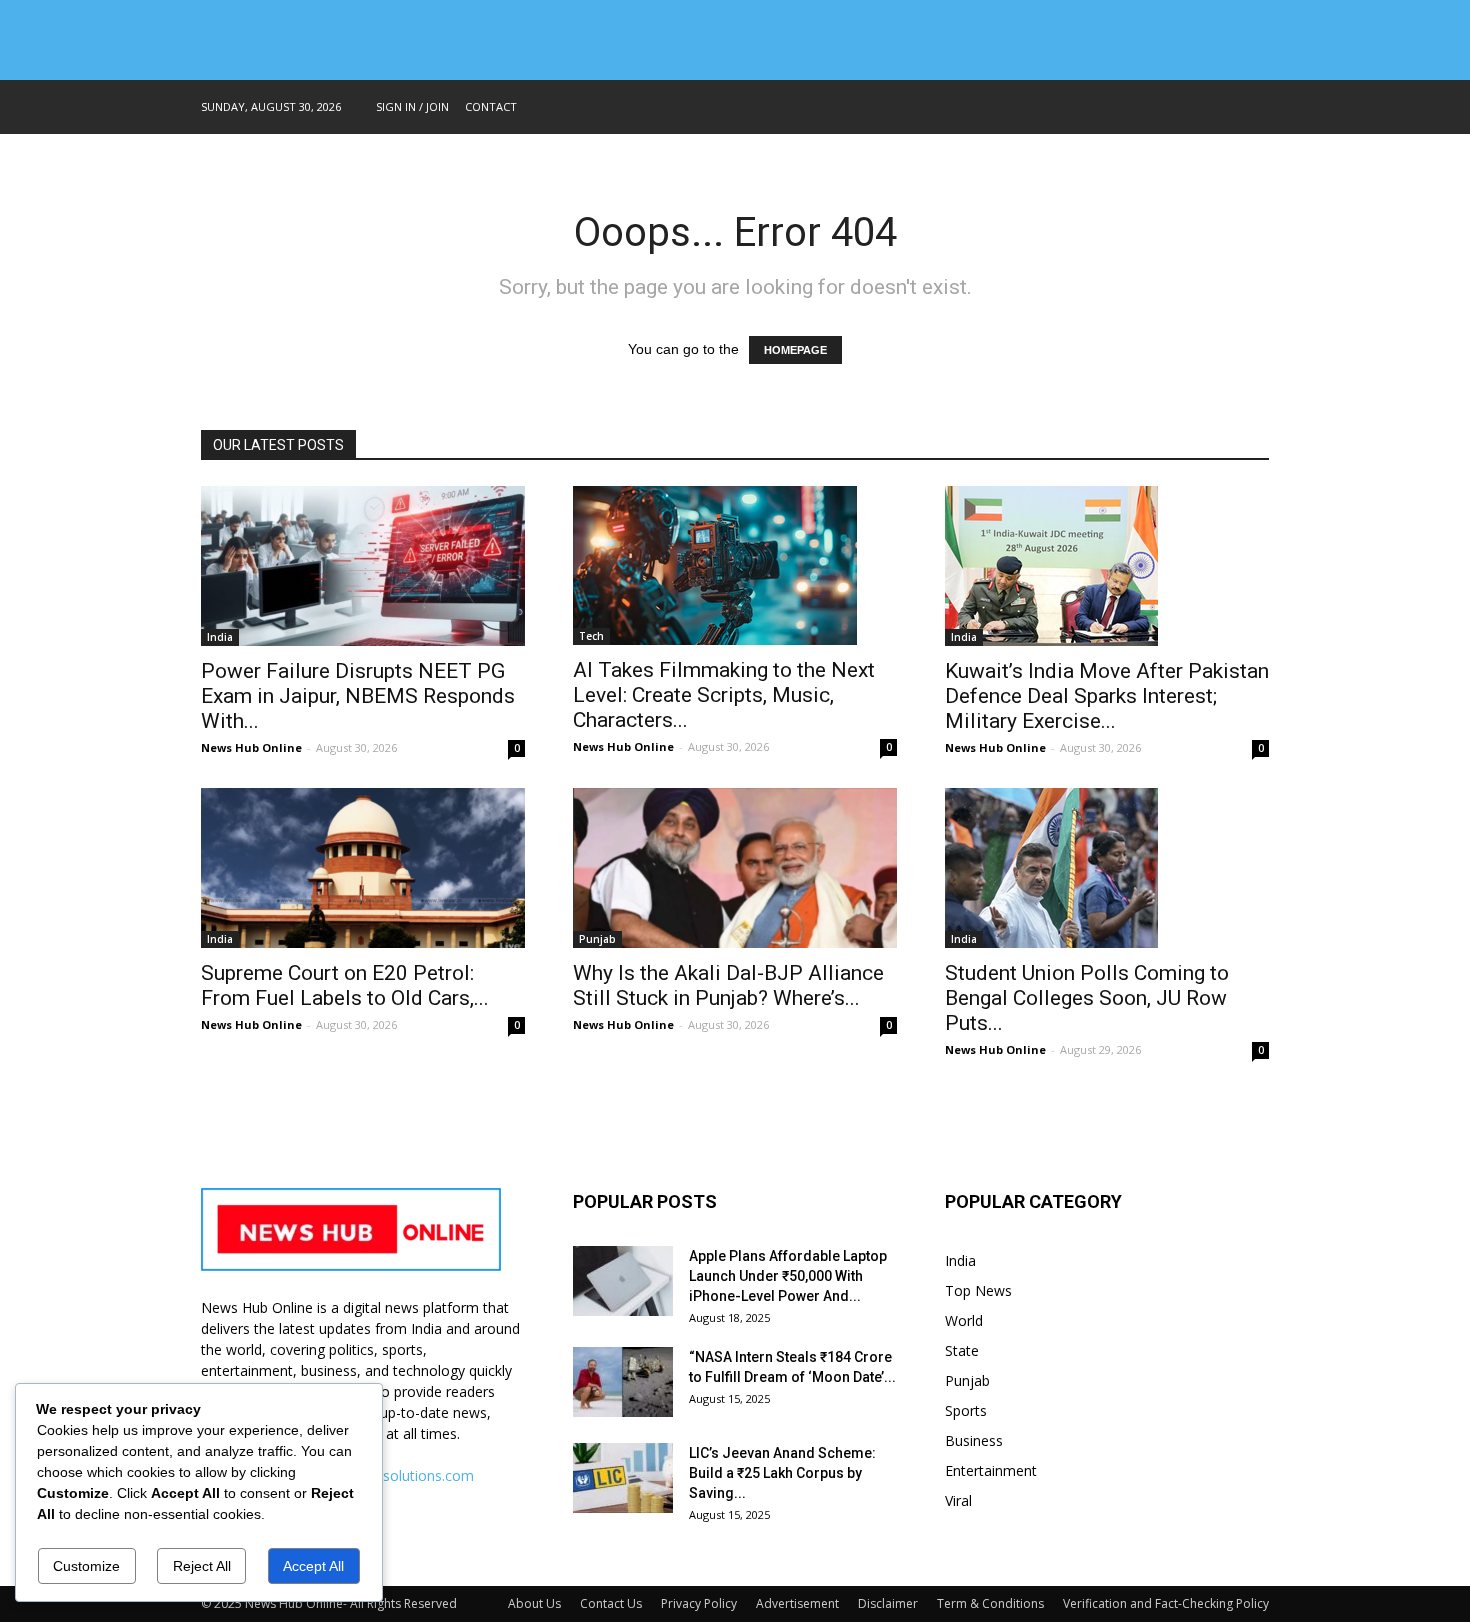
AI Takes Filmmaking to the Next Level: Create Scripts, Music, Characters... (724, 695)
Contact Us (611, 1603)
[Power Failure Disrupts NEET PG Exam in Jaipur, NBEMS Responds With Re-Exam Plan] (363, 566)
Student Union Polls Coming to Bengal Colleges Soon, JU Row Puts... (1087, 998)
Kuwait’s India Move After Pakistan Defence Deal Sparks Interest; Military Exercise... (1107, 696)
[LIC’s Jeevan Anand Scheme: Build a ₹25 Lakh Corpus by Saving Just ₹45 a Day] (623, 1478)
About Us (534, 1603)
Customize (86, 1566)
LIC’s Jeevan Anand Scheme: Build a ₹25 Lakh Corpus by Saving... (782, 1473)
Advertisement (797, 1603)
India (220, 637)
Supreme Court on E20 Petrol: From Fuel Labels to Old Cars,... (345, 985)
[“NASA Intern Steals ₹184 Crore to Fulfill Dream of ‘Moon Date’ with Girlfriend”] (623, 1382)
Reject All (202, 1566)
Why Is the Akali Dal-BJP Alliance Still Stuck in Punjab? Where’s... (728, 985)
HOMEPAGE (795, 350)
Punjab (597, 939)
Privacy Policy (699, 1603)
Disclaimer (888, 1603)
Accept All (313, 1566)
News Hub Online (251, 747)
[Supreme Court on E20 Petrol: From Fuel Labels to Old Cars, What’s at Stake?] (363, 868)
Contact (491, 106)
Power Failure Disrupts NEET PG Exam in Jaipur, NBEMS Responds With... (358, 696)
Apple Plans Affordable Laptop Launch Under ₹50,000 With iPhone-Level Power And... (788, 1276)
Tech (591, 636)
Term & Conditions (990, 1603)
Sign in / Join (412, 106)
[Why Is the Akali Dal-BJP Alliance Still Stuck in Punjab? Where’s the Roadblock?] (735, 868)
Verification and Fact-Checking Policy (1166, 1603)
